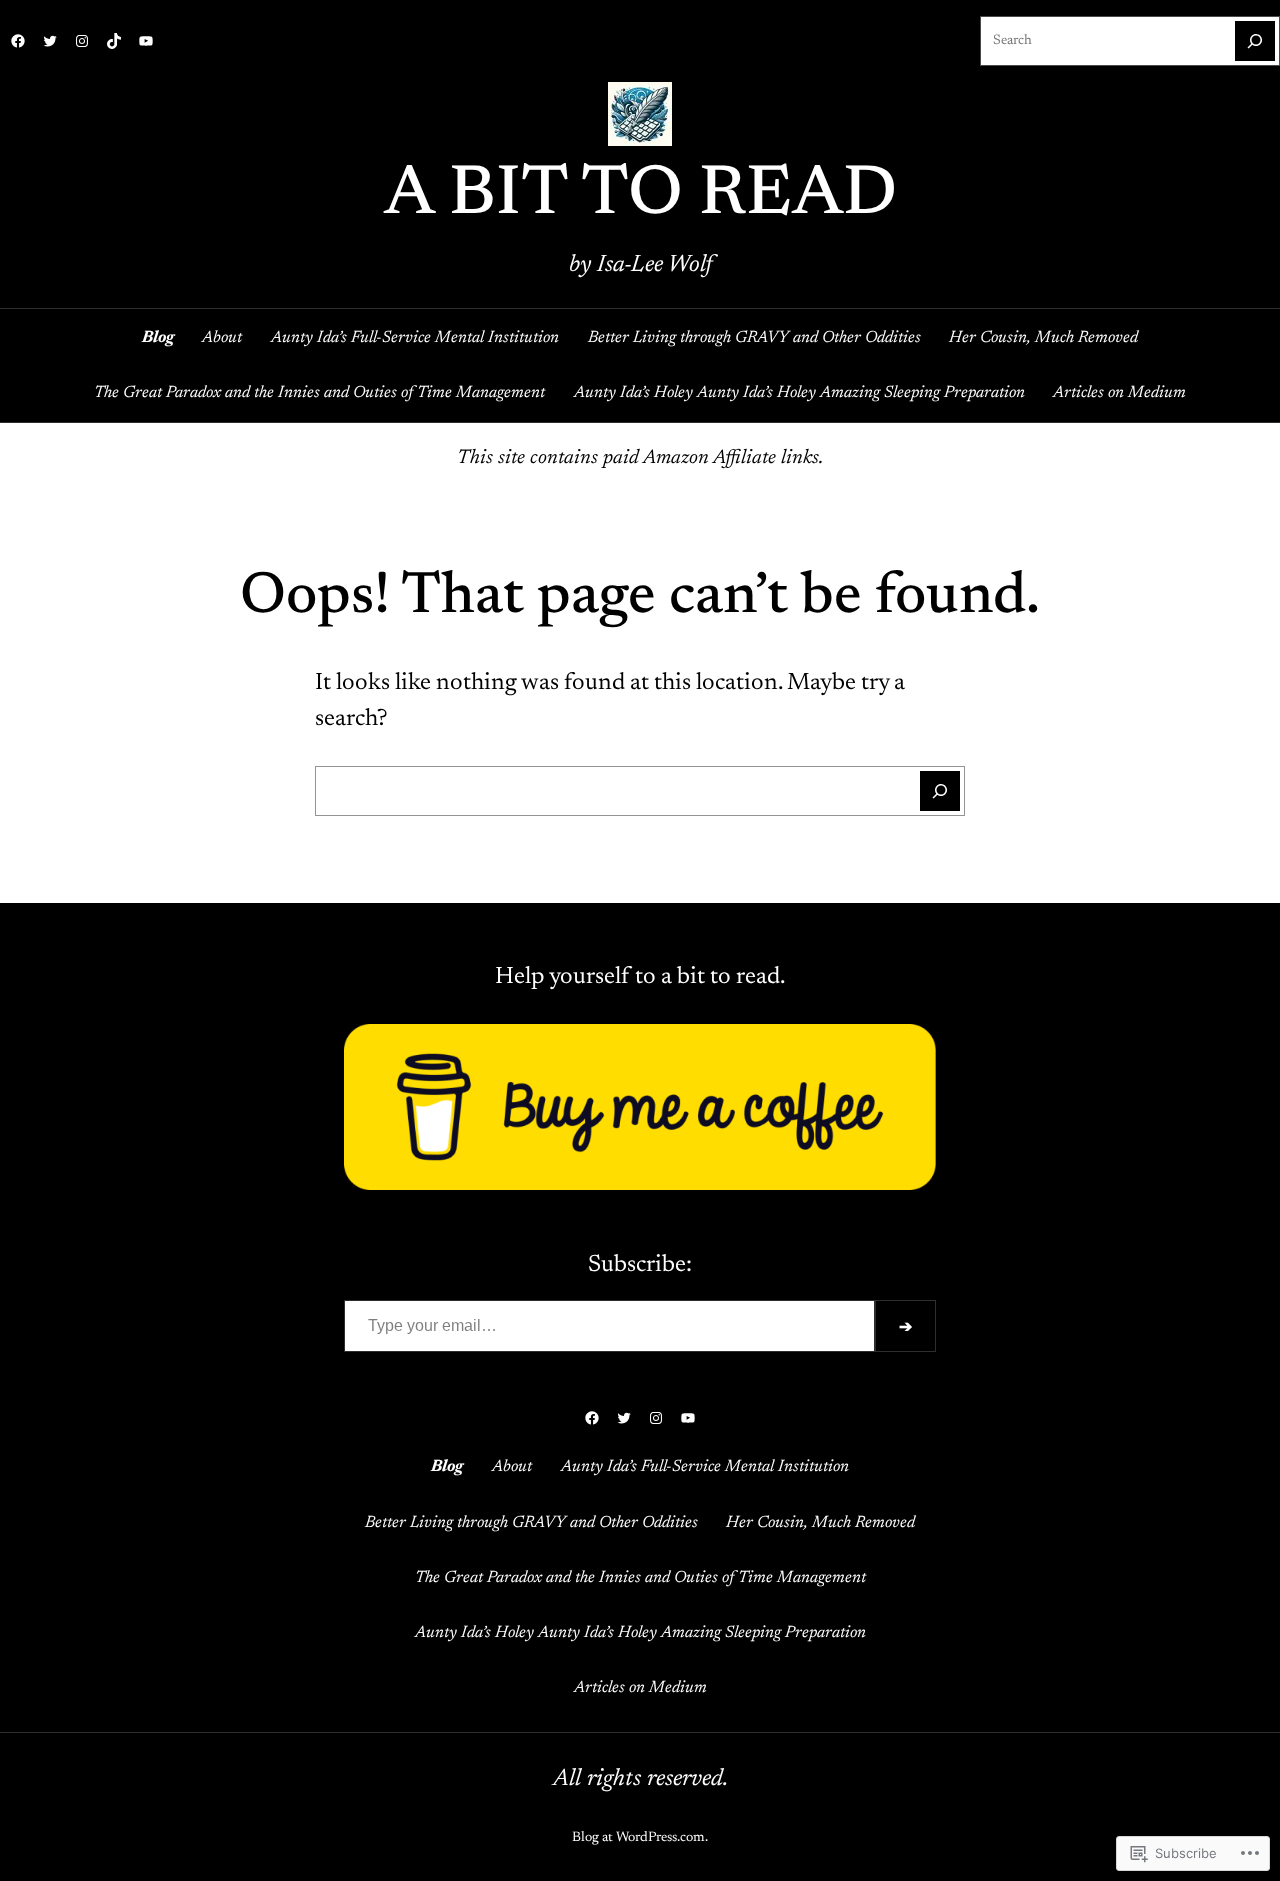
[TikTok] (114, 41)
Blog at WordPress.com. (640, 1838)
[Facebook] (18, 41)
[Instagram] (82, 41)
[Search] (1255, 41)
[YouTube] (146, 41)
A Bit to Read (640, 196)
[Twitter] (50, 41)
